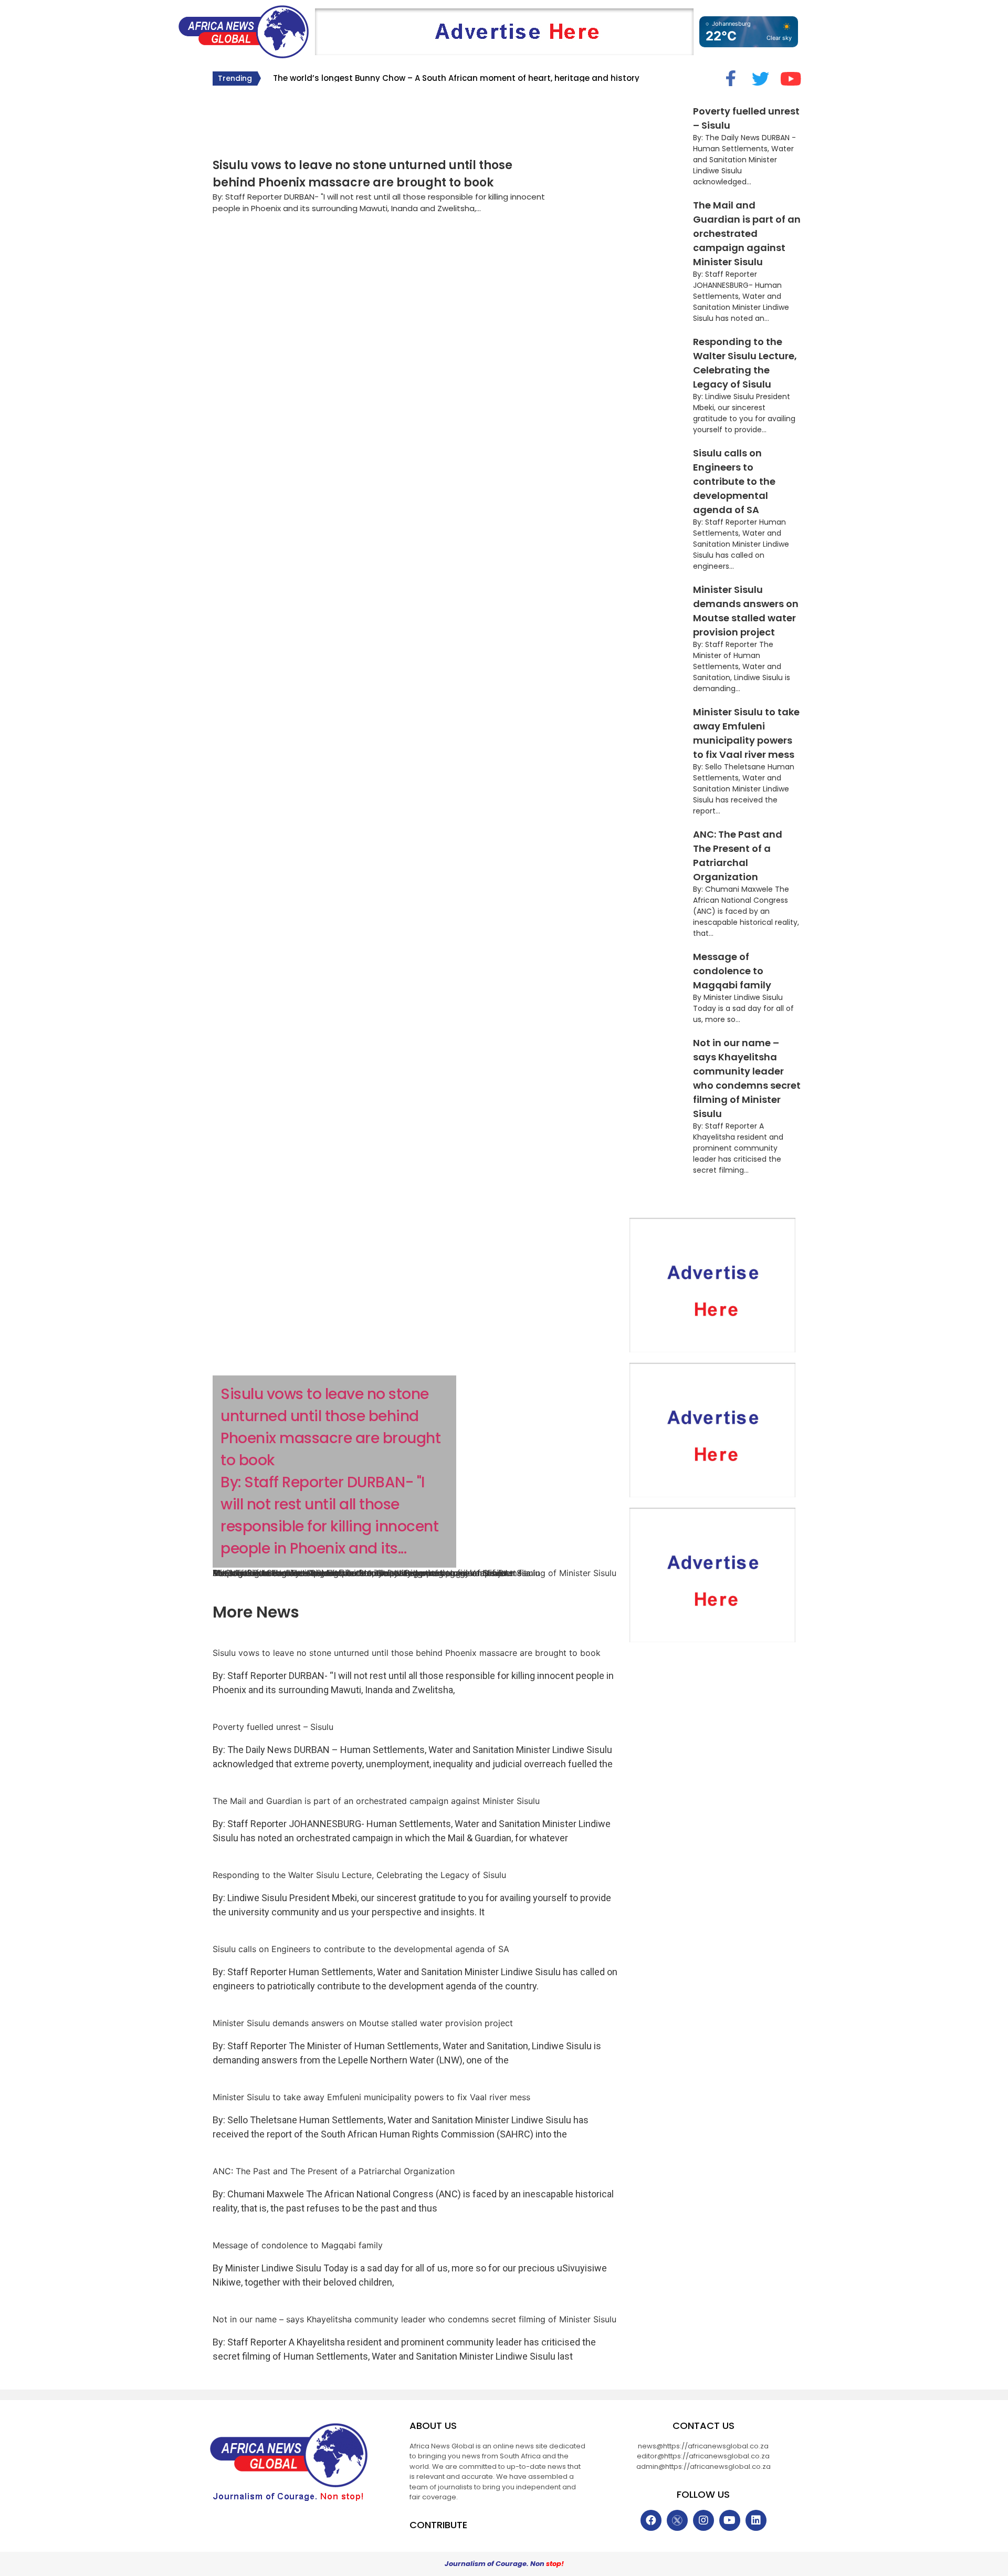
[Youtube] (730, 2520)
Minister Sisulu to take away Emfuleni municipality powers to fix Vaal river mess (371, 2097)
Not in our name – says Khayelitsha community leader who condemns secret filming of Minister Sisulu (414, 1573)
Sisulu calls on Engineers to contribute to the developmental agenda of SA (734, 481)
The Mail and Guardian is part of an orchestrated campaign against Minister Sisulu (747, 233)
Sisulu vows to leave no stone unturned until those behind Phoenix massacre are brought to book (407, 1653)
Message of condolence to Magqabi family (732, 971)
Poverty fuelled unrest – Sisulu (273, 1727)
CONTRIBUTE (438, 2525)
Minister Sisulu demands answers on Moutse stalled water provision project (363, 2023)
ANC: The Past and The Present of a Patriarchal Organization (334, 2171)
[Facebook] (651, 2520)
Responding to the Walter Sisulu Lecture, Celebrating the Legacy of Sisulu (359, 1875)
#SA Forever (242, 111)
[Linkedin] (756, 2520)
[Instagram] (703, 2520)
